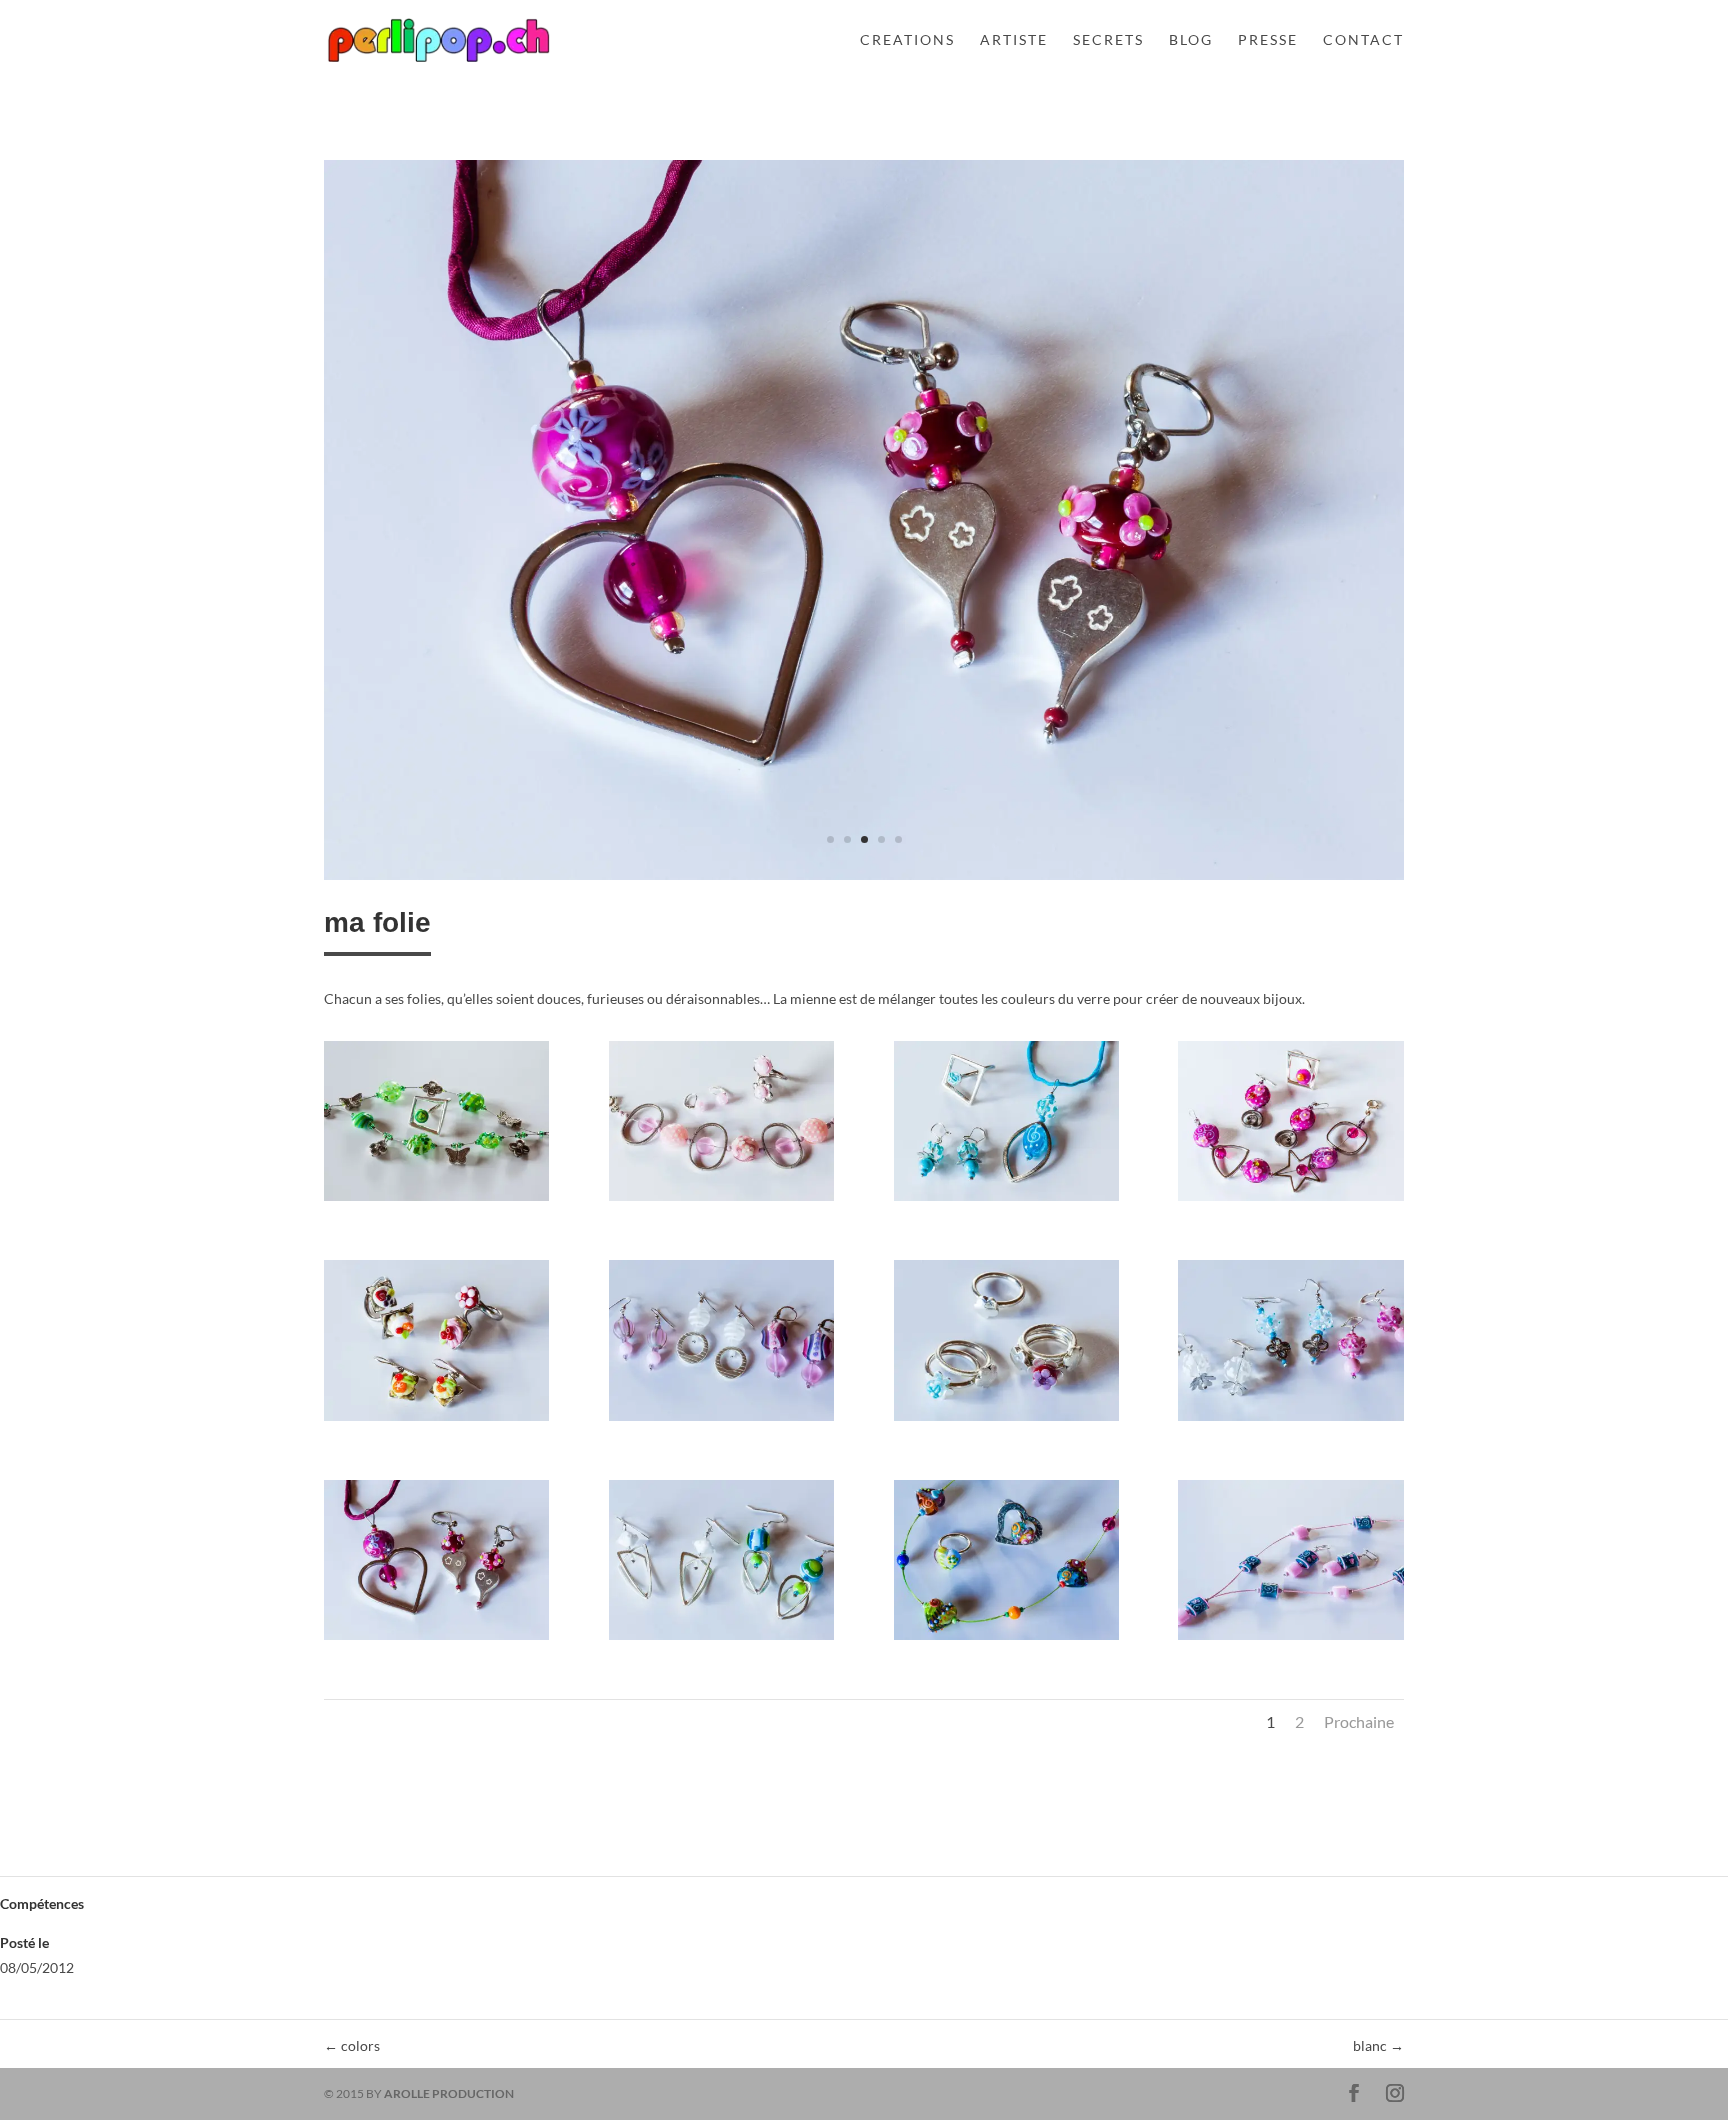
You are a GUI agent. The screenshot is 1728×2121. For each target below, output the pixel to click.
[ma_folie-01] (436, 1200)
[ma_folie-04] (1290, 1200)
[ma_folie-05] (436, 1420)
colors (352, 2045)
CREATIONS (907, 40)
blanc (1378, 2045)
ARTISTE (1014, 40)
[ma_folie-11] (1006, 1639)
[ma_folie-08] (1290, 1420)
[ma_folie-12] (1290, 1639)
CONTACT (1363, 40)
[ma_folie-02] (721, 1200)
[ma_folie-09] (436, 1639)
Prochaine (1359, 1721)
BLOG (1191, 40)
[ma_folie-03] (1006, 1200)
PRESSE (1268, 40)
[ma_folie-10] (864, 879)
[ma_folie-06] (721, 1420)
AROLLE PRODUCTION (449, 2093)
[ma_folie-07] (1006, 1420)
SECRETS (1108, 40)
